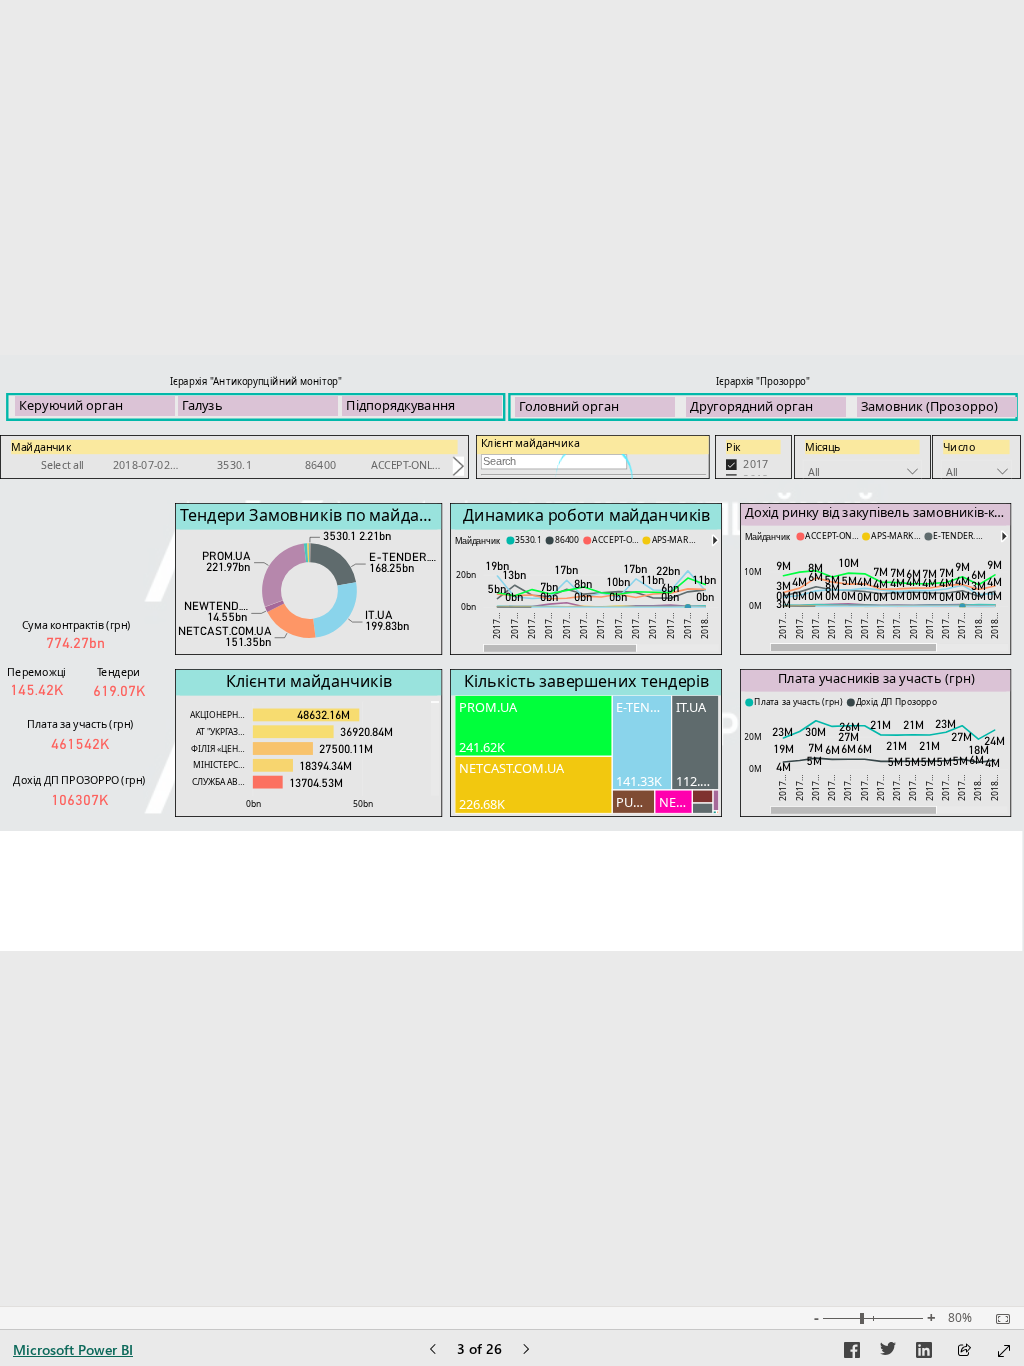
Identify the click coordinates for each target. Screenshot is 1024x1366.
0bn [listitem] (468, 606)
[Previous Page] (433, 1350)
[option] (62, 466)
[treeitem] (533, 725)
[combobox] (862, 471)
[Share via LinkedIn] (924, 1353)
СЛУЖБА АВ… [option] (218, 781)
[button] (715, 540)
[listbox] (234, 466)
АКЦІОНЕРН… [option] (217, 714)
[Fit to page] (998, 1319)
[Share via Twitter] (888, 1353)
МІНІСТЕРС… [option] (219, 764)
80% (960, 1318)
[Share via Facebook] (852, 1353)
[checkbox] (753, 463)
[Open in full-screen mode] (1004, 1351)
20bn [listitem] (466, 573)
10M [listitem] (753, 570)
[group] (95, 396)
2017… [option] (496, 625)
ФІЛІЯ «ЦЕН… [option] (218, 748)
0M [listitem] (755, 605)
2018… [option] (704, 625)
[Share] (964, 1351)
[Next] (458, 465)
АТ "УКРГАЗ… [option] (220, 731)
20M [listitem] (753, 735)
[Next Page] (526, 1350)
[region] (512, 653)
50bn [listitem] (363, 803)
